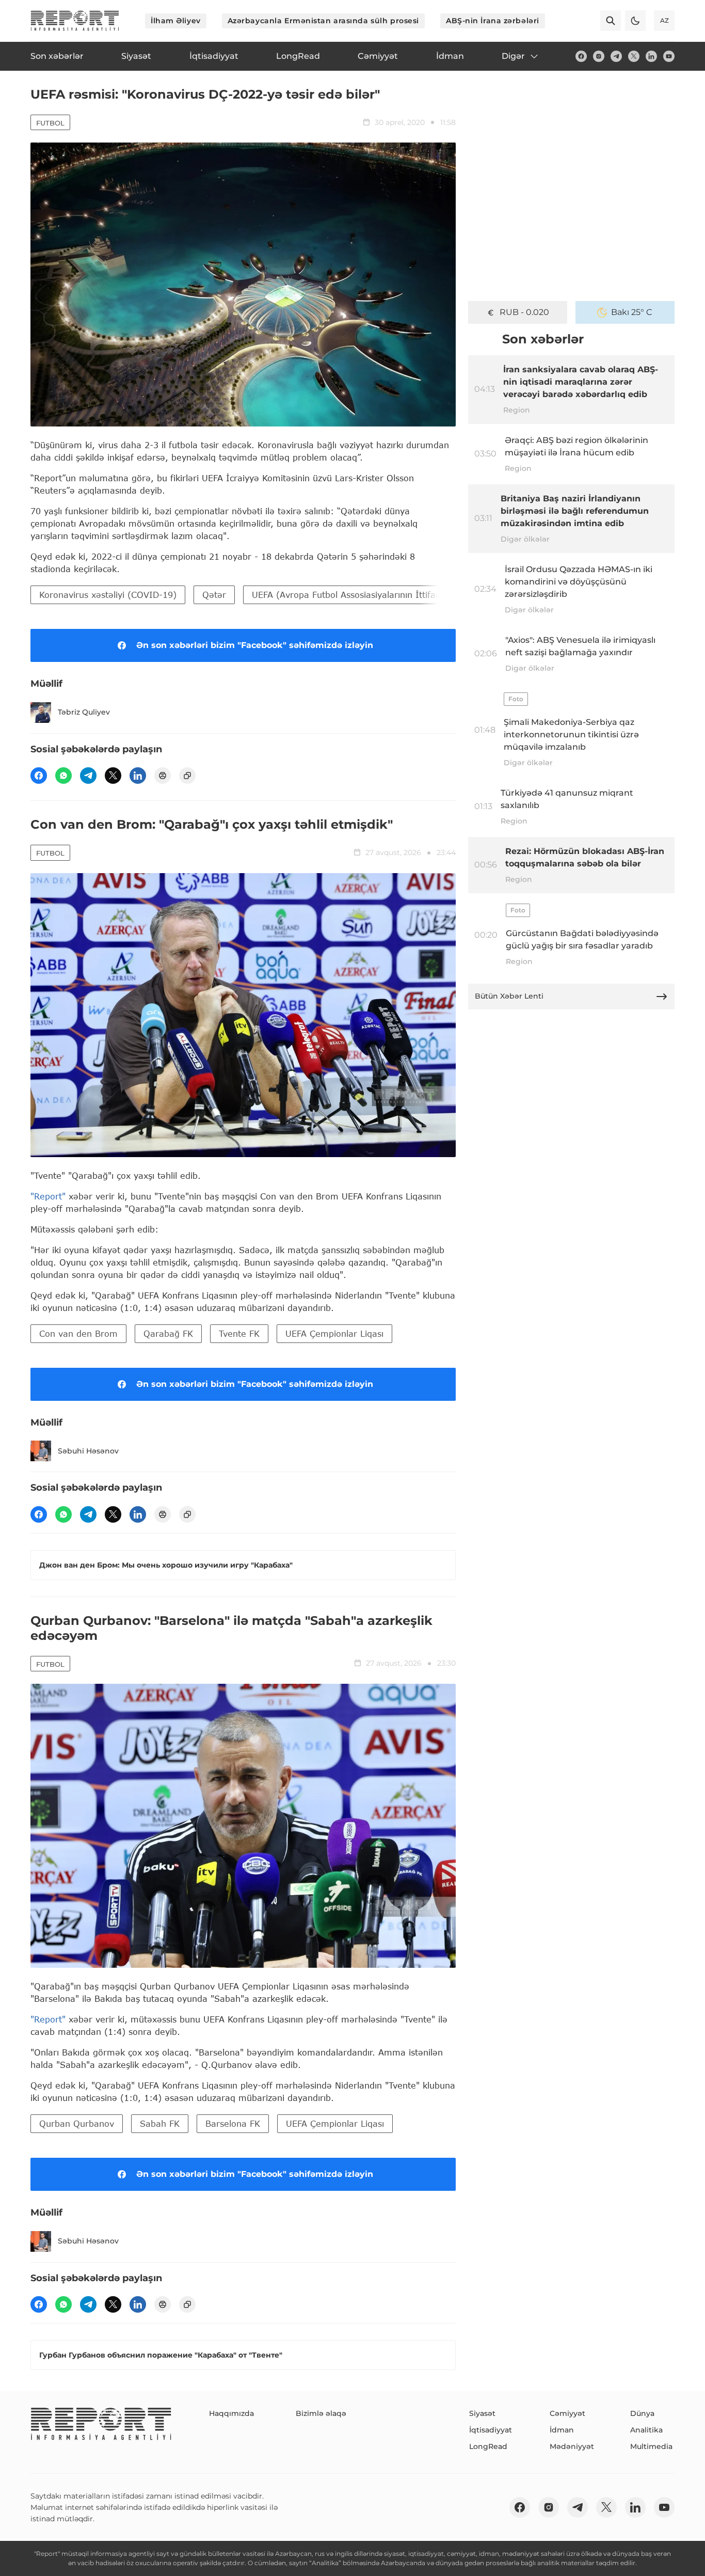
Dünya (642, 2413)
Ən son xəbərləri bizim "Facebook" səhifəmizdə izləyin (255, 645)
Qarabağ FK (168, 1333)
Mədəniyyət (572, 2446)
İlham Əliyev (176, 21)
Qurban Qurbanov (77, 2123)
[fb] (581, 56)
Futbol (50, 123)
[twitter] (634, 56)
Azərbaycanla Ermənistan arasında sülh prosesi (323, 21)
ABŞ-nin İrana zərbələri (493, 21)
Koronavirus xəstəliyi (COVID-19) (108, 595)
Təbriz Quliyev (84, 712)
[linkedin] (651, 56)
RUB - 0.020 (524, 312)
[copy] (187, 776)
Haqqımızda (231, 2413)
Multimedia (651, 2446)
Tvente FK (239, 1333)
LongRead (488, 2446)
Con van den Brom (78, 1333)
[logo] (75, 21)
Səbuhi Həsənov (88, 1451)
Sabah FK (160, 2123)
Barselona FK (233, 2123)
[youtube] (669, 56)
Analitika (646, 2430)
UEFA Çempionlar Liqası (334, 1333)
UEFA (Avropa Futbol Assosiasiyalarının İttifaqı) (349, 595)
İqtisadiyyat (491, 2430)
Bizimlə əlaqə (321, 2413)
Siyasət (482, 2413)
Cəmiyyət (567, 2413)
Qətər (214, 595)
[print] (163, 776)
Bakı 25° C (632, 312)
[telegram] (616, 56)
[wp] (63, 776)
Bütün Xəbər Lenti (509, 996)
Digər (513, 56)
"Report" (48, 1196)
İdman (562, 2430)
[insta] (599, 56)
